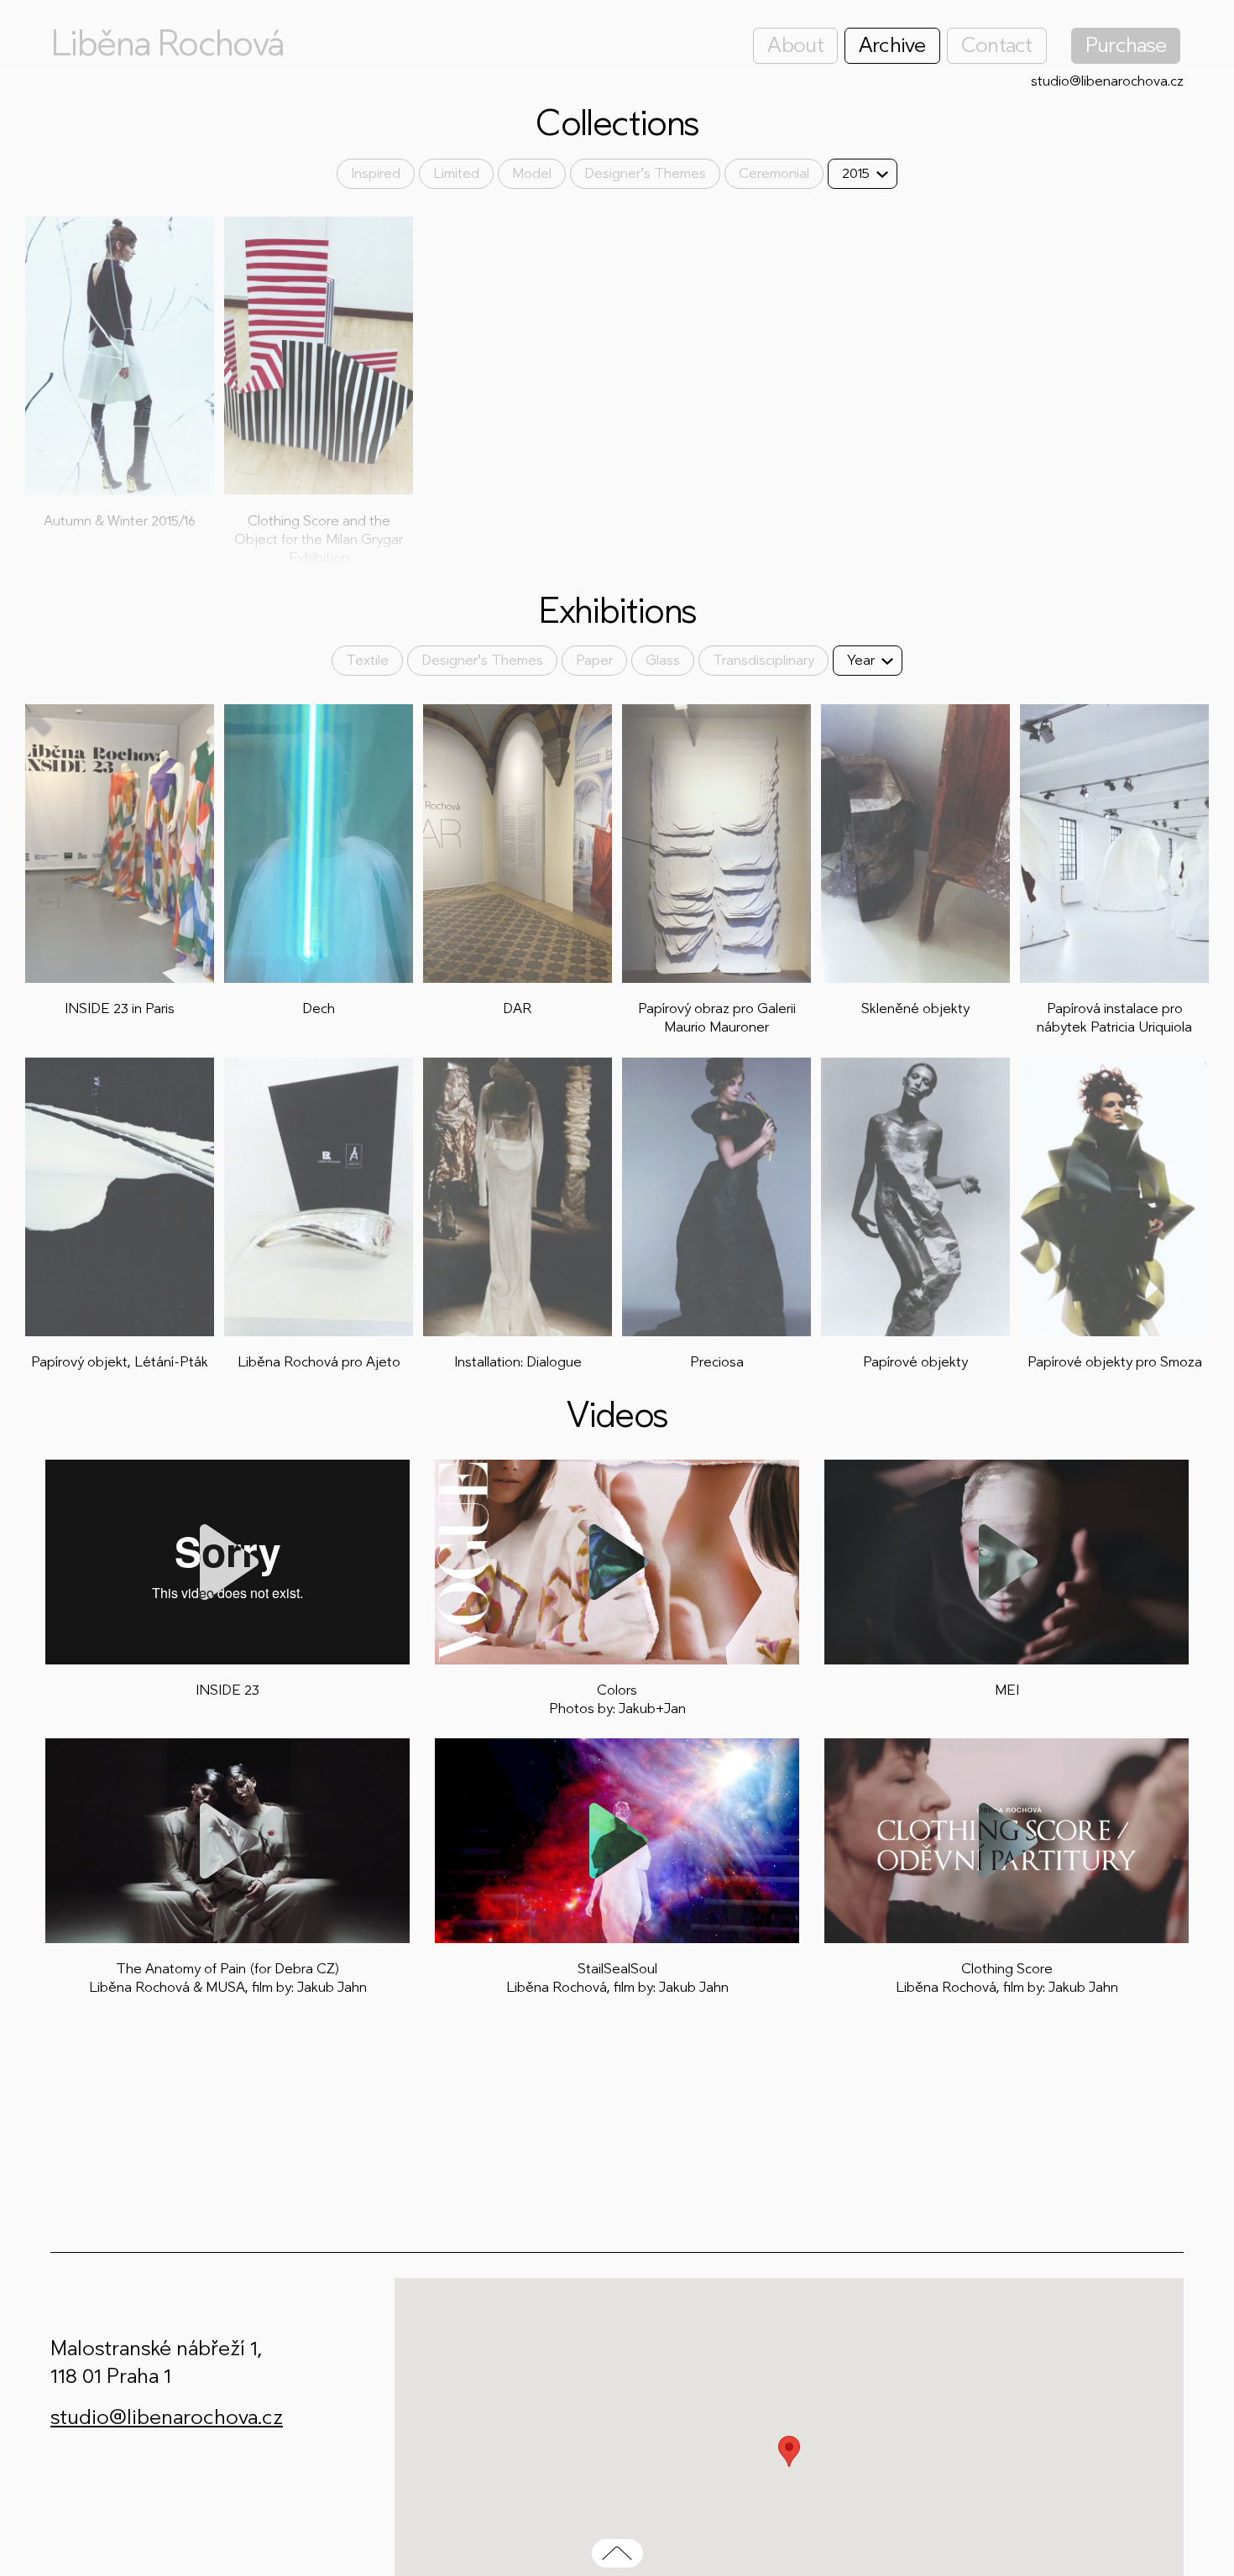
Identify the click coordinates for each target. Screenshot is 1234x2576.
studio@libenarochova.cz (1107, 81)
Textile (367, 660)
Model (532, 173)
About (795, 45)
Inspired (376, 173)
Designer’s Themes (645, 173)
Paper (594, 660)
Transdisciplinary (763, 660)
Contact (997, 45)
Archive (892, 45)
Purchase (1126, 45)
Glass (663, 660)
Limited (456, 173)
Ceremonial (774, 173)
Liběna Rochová (167, 44)
